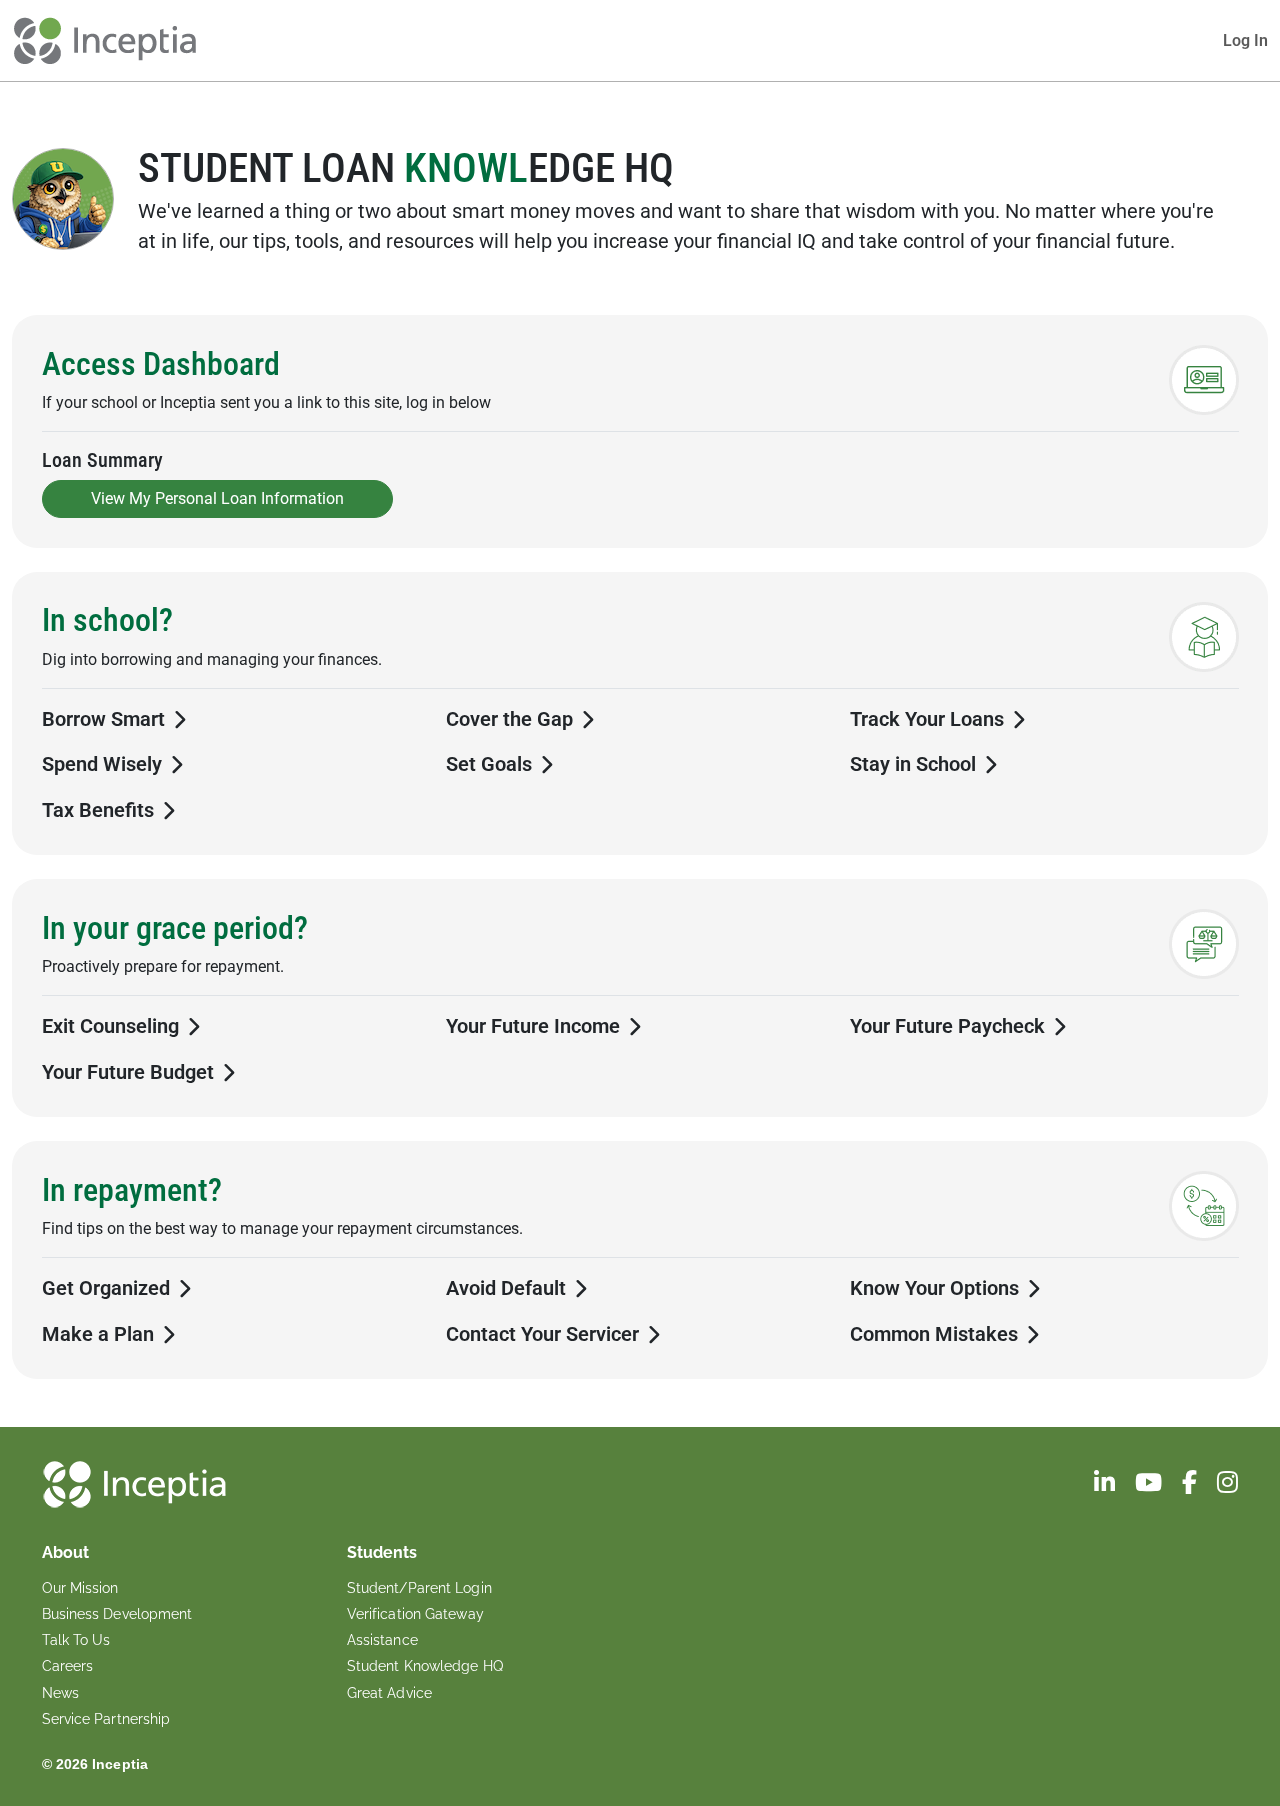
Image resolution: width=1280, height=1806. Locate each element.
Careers (68, 1666)
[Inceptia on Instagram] (1227, 1485)
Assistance (382, 1640)
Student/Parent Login (419, 1588)
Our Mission (80, 1588)
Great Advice (389, 1693)
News (60, 1693)
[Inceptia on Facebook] (1191, 1485)
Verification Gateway (415, 1614)
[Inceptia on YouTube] (1150, 1485)
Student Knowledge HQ (425, 1666)
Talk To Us (76, 1640)
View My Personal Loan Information (217, 498)
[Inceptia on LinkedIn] (1106, 1485)
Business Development (117, 1614)
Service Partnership (106, 1719)
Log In (1245, 40)
